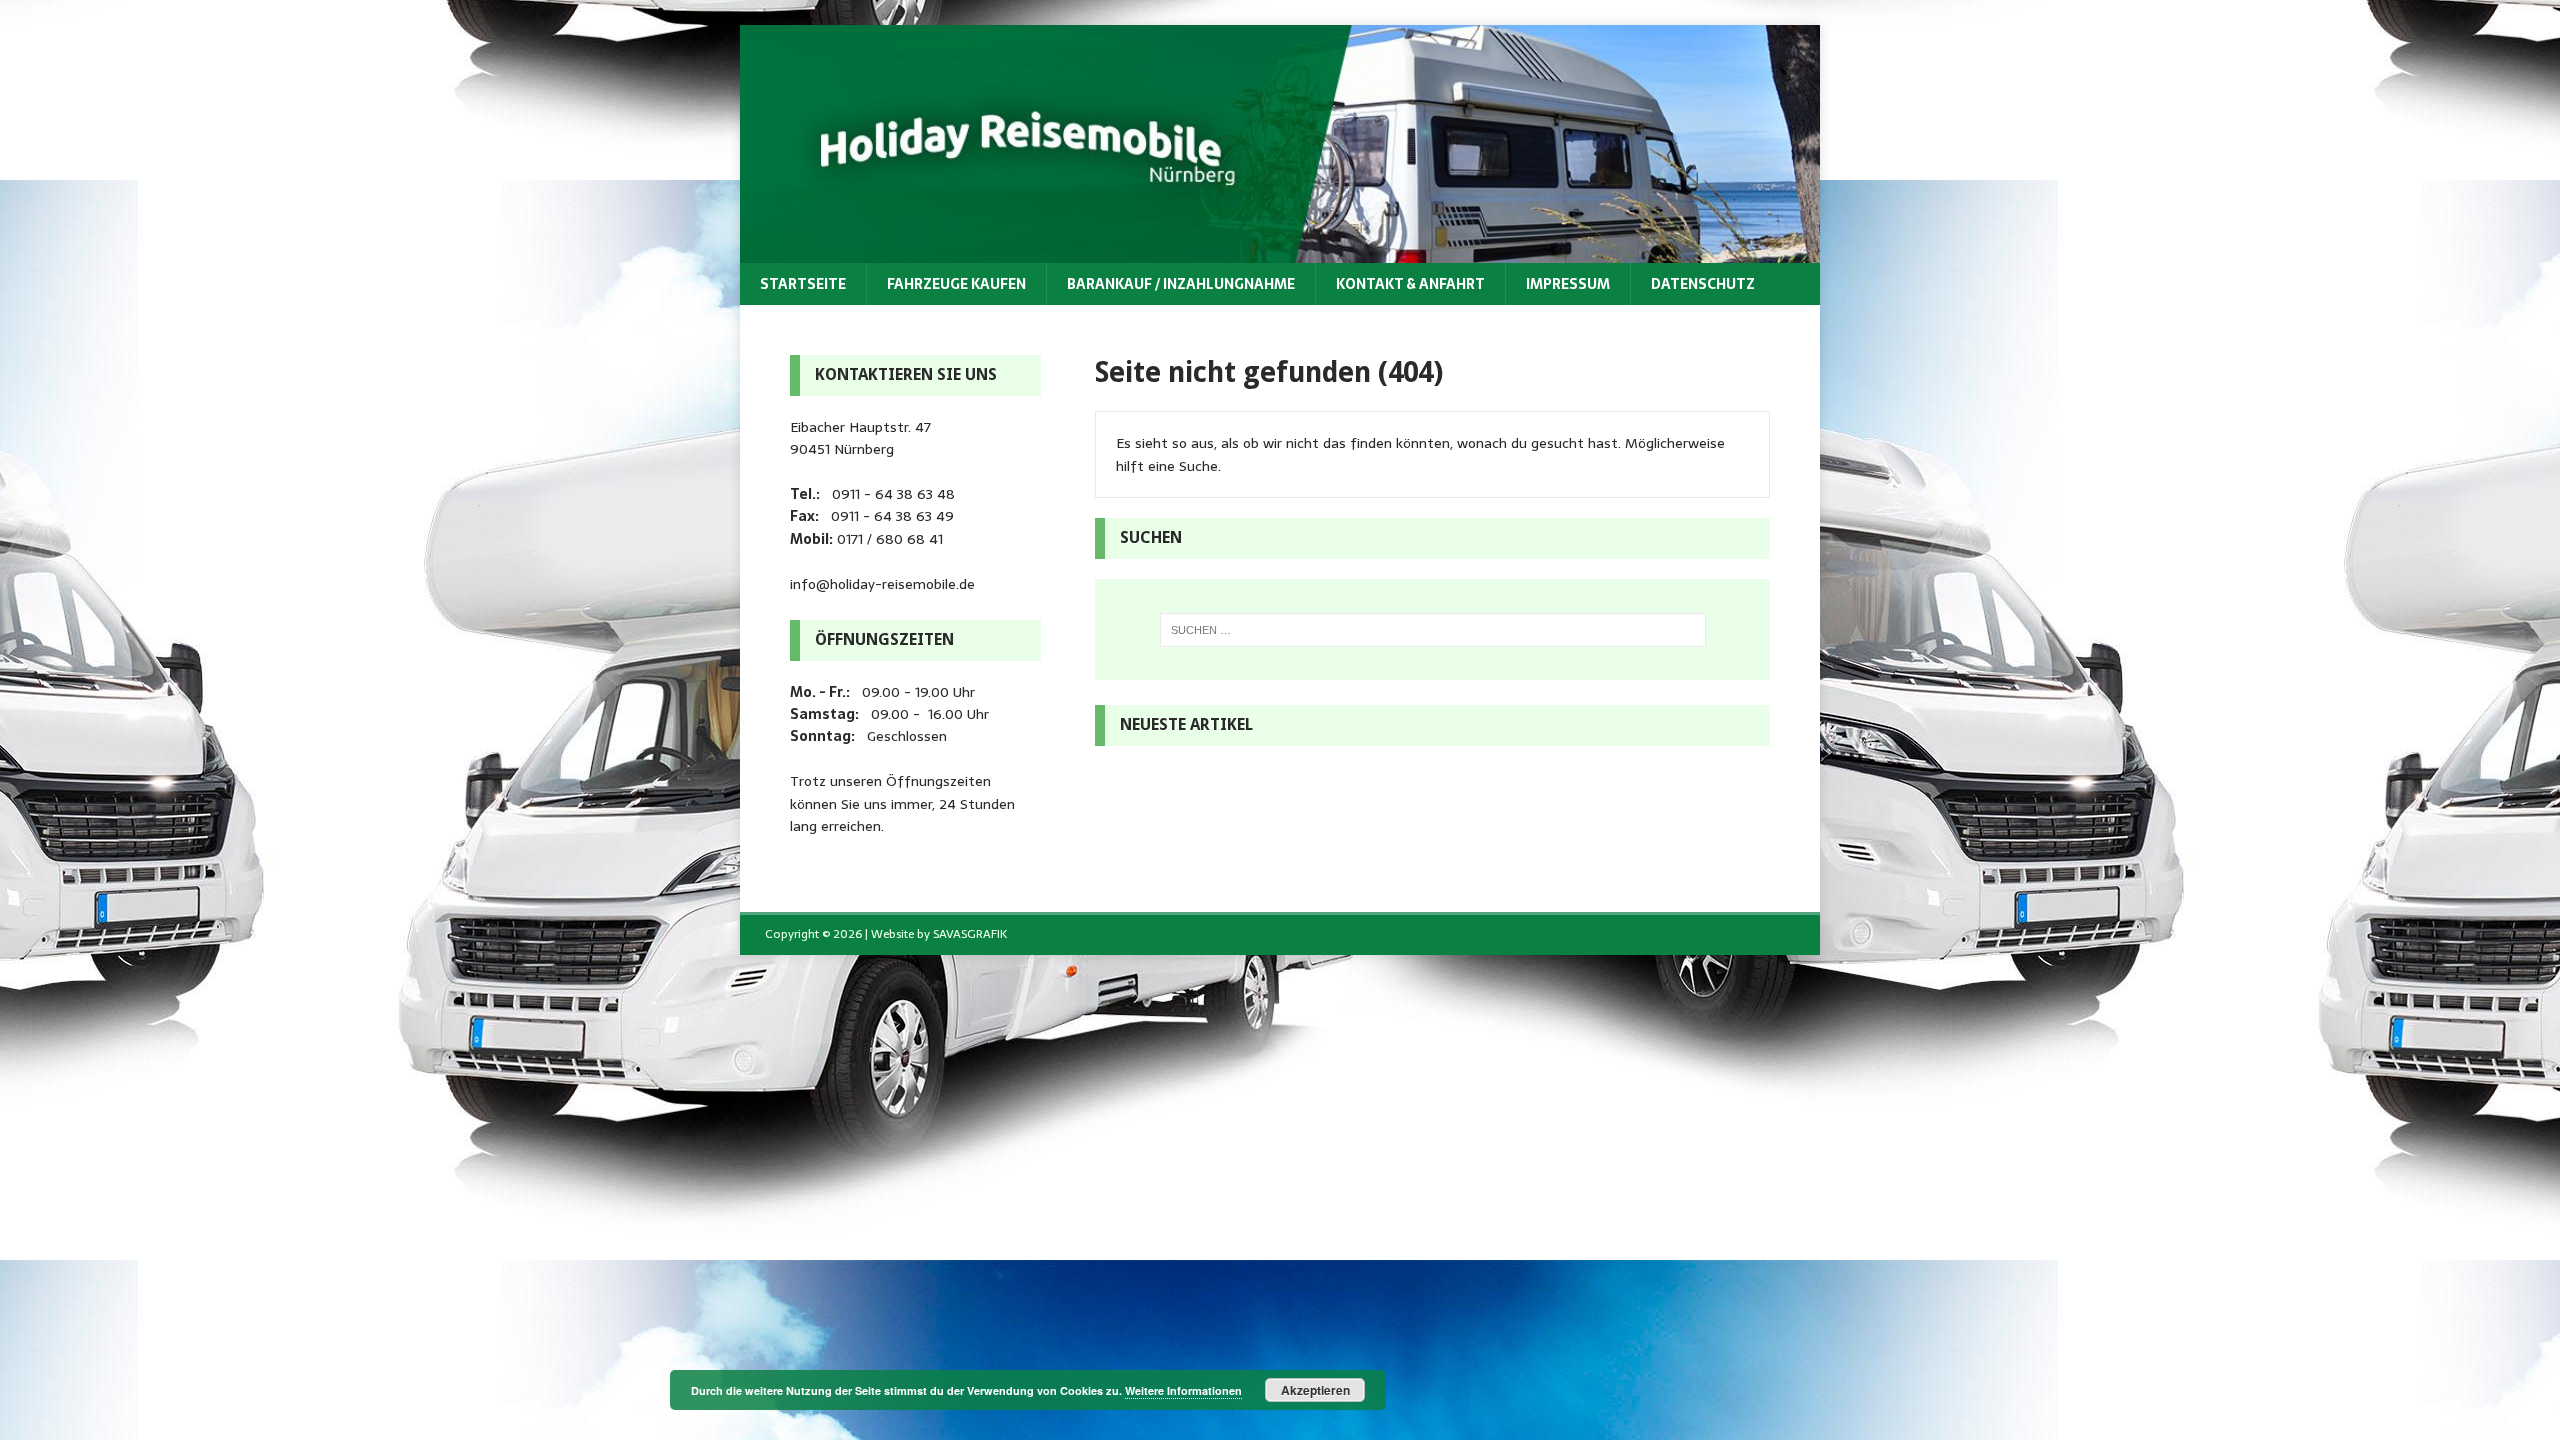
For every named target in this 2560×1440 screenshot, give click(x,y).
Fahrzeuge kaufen (956, 284)
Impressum (1568, 284)
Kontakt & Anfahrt (1410, 284)
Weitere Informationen (1183, 1390)
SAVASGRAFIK (970, 934)
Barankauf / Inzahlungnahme (1181, 284)
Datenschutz (1703, 284)
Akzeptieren (1315, 1390)
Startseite (803, 284)
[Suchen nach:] (1432, 630)
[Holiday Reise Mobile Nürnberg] (1280, 251)
